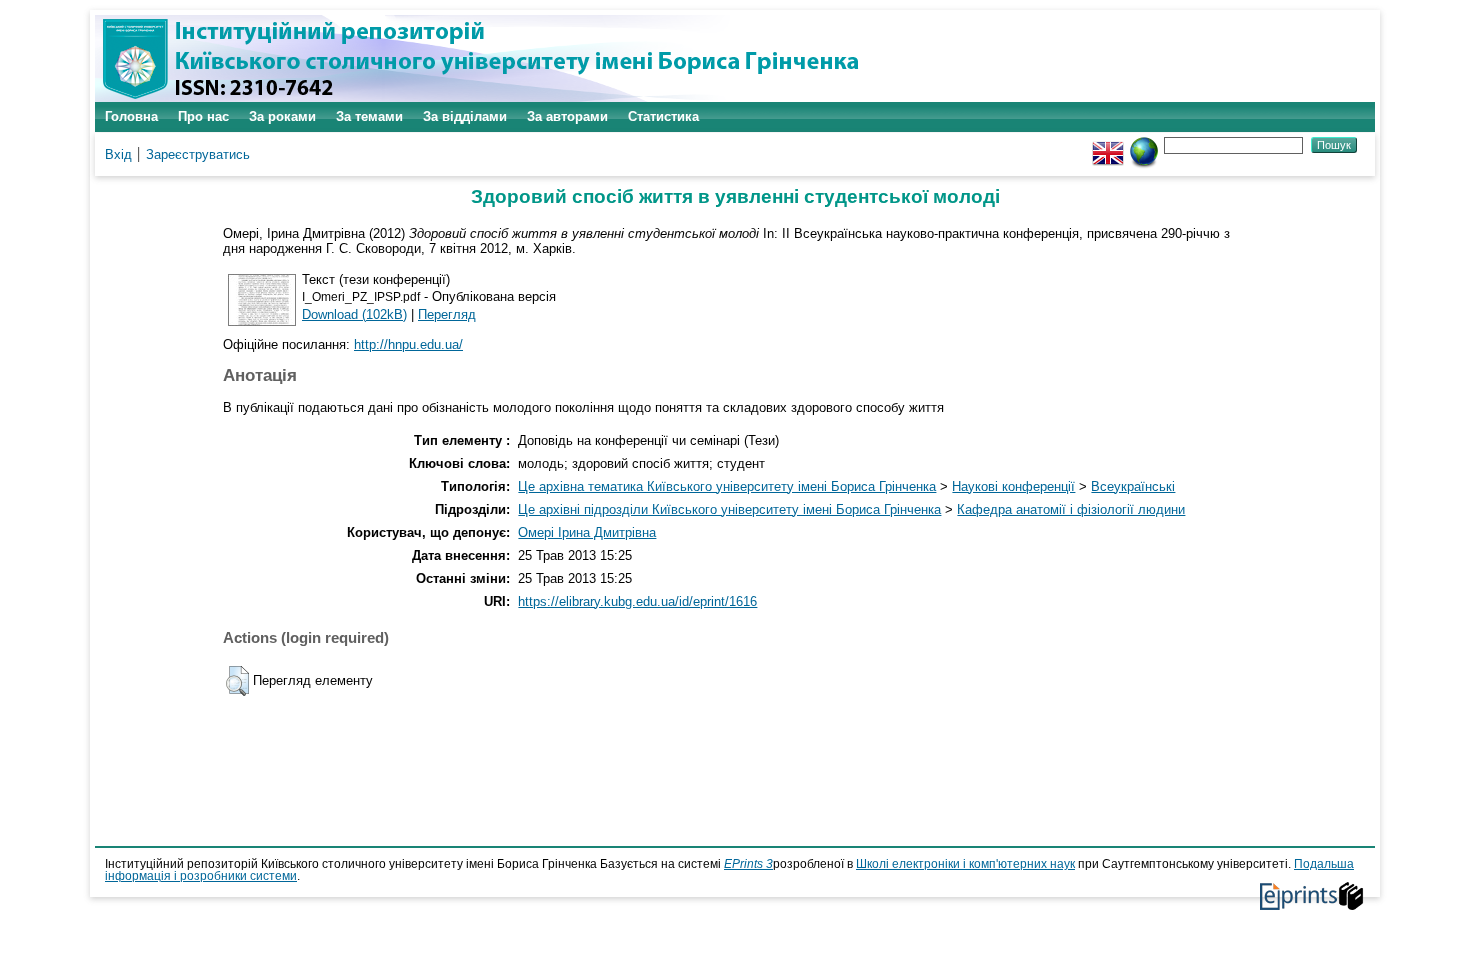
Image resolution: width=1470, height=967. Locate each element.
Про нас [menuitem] (203, 116)
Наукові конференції (1013, 486)
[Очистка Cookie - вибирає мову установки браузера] (1144, 144)
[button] (237, 681)
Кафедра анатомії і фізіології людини (1071, 509)
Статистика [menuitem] (663, 116)
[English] (1108, 144)
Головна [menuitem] (131, 116)
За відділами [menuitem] (465, 116)
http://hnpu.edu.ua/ (408, 344)
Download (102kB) (354, 314)
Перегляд (447, 314)
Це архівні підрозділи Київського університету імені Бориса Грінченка (729, 509)
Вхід (118, 154)
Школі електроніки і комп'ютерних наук (965, 864)
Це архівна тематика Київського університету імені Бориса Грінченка (727, 486)
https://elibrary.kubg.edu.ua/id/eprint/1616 (637, 601)
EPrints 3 (748, 864)
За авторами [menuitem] (567, 116)
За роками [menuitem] (282, 116)
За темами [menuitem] (369, 116)
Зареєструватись (198, 154)
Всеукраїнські (1133, 486)
